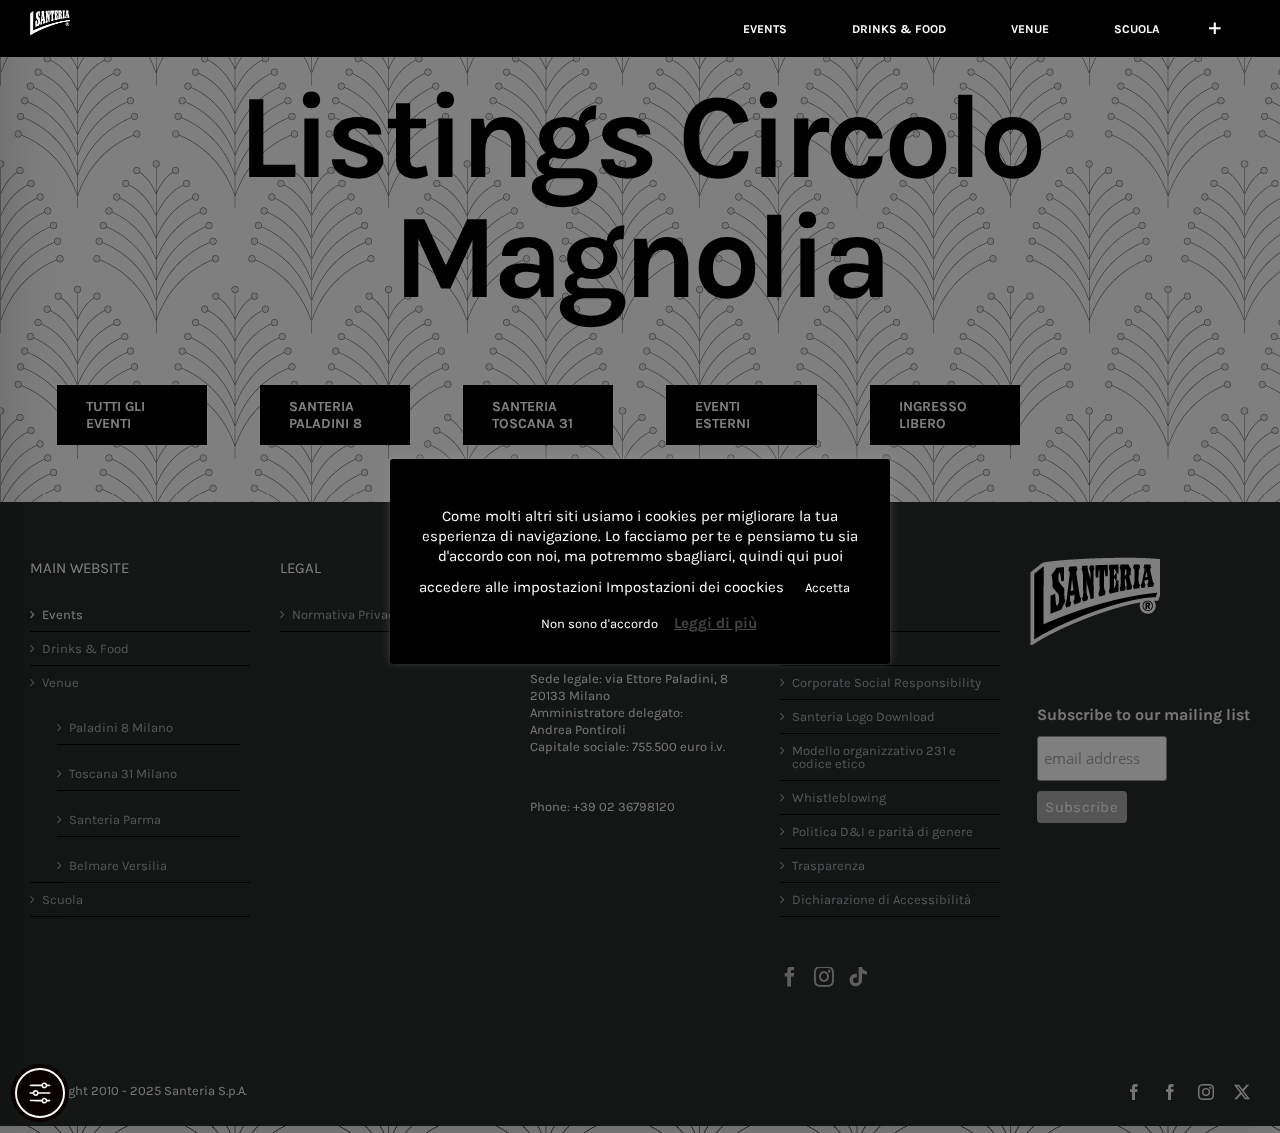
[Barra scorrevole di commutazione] (1215, 28)
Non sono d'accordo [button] (599, 623)
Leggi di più (715, 623)
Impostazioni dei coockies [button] (695, 587)
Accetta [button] (827, 587)
